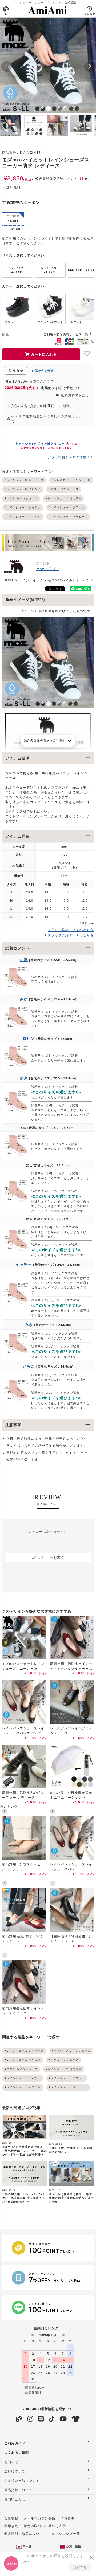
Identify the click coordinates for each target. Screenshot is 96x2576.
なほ (24, 960)
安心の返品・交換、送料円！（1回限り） (43, 406)
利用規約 (11, 2526)
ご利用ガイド (15, 2443)
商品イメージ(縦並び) (25, 599)
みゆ (24, 999)
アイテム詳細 (17, 836)
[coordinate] (76, 2419)
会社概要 (68, 2518)
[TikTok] (52, 2419)
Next (90, 66)
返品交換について (18, 2490)
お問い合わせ (15, 2499)
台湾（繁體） (75, 2547)
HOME (9, 580)
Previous (6, 66)
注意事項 (13, 1425)
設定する (80, 2567)
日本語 (27, 2547)
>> (63, 2335)
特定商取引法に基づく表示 (45, 2526)
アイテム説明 (17, 758)
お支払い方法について (22, 2481)
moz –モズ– (48, 569)
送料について (15, 2471)
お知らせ (11, 2462)
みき (29, 1325)
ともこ (29, 1366)
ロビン (29, 1038)
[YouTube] (63, 2419)
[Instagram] (30, 2419)
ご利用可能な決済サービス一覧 (66, 334)
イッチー (24, 1264)
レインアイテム (31, 580)
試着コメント (17, 948)
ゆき (24, 1078)
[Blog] (19, 2419)
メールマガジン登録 (40, 2518)
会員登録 (11, 2518)
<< (33, 2335)
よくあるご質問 (17, 2453)
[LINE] (41, 2419)
